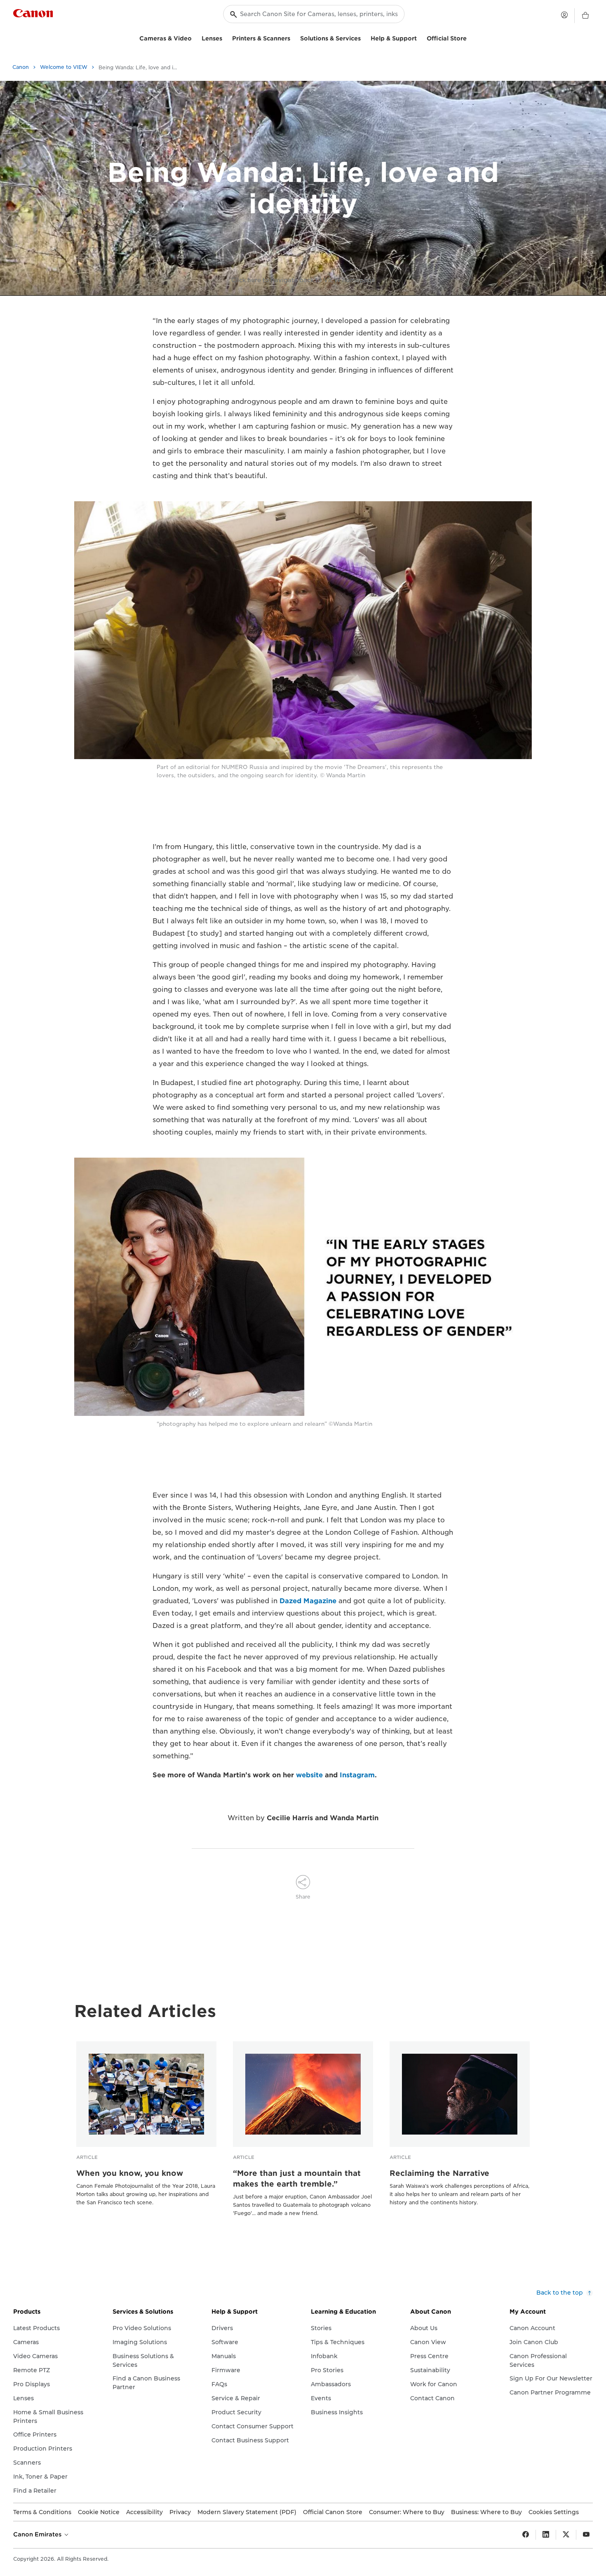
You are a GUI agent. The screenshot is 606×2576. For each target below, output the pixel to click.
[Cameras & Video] (195, 37)
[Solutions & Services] (364, 37)
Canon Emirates (38, 2534)
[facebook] (526, 2535)
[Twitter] (566, 2535)
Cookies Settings (554, 2512)
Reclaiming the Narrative (439, 2173)
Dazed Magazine (308, 1601)
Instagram (357, 1775)
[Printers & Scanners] (294, 37)
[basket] (585, 16)
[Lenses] (225, 37)
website (309, 1775)
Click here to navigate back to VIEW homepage (303, 280)
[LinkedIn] (546, 2535)
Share (303, 1897)
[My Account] (564, 15)
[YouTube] (586, 2535)
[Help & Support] (420, 37)
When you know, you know (130, 2173)
